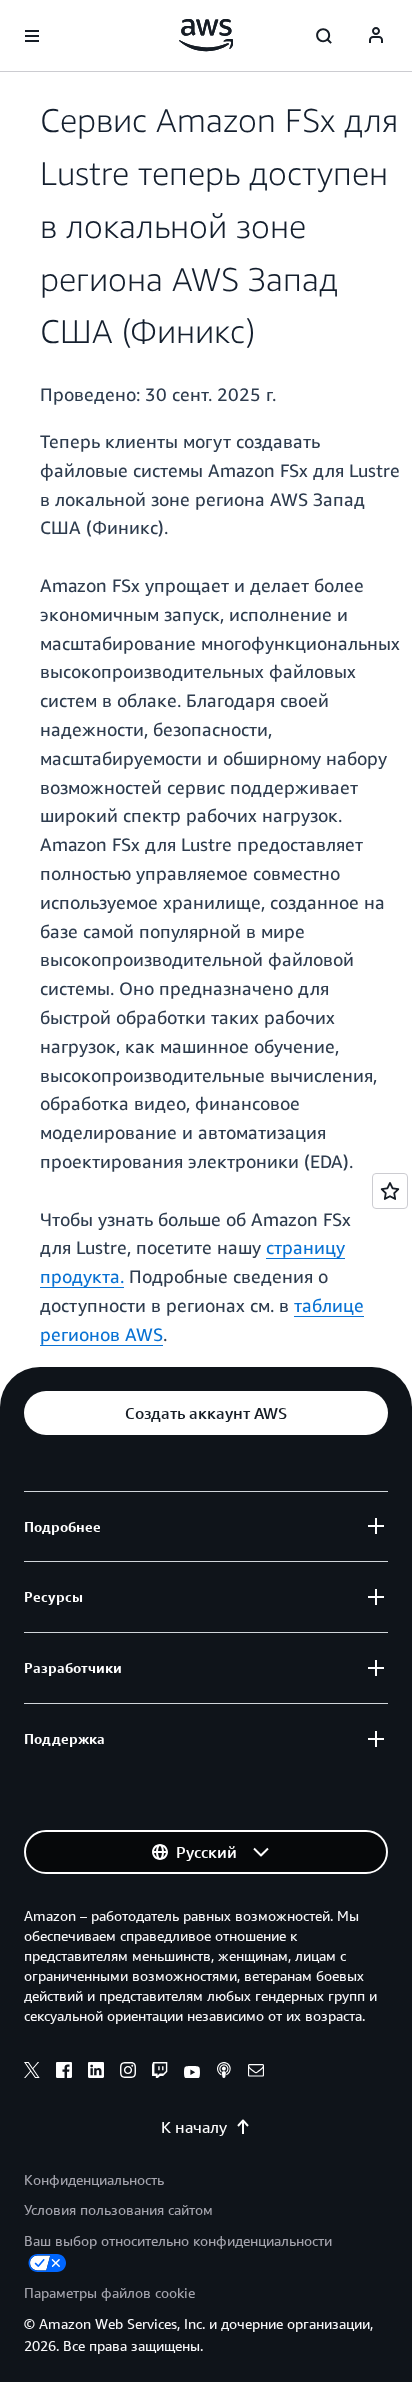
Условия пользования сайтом (118, 2209)
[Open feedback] (390, 1191)
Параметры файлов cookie (109, 2292)
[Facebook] (64, 2073)
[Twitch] (160, 2073)
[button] (206, 1413)
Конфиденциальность (94, 2179)
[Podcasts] (224, 2073)
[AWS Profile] (376, 36)
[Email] (256, 2073)
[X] (32, 2073)
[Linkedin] (96, 2073)
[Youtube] (192, 2073)
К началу (194, 2127)
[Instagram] (128, 2073)
